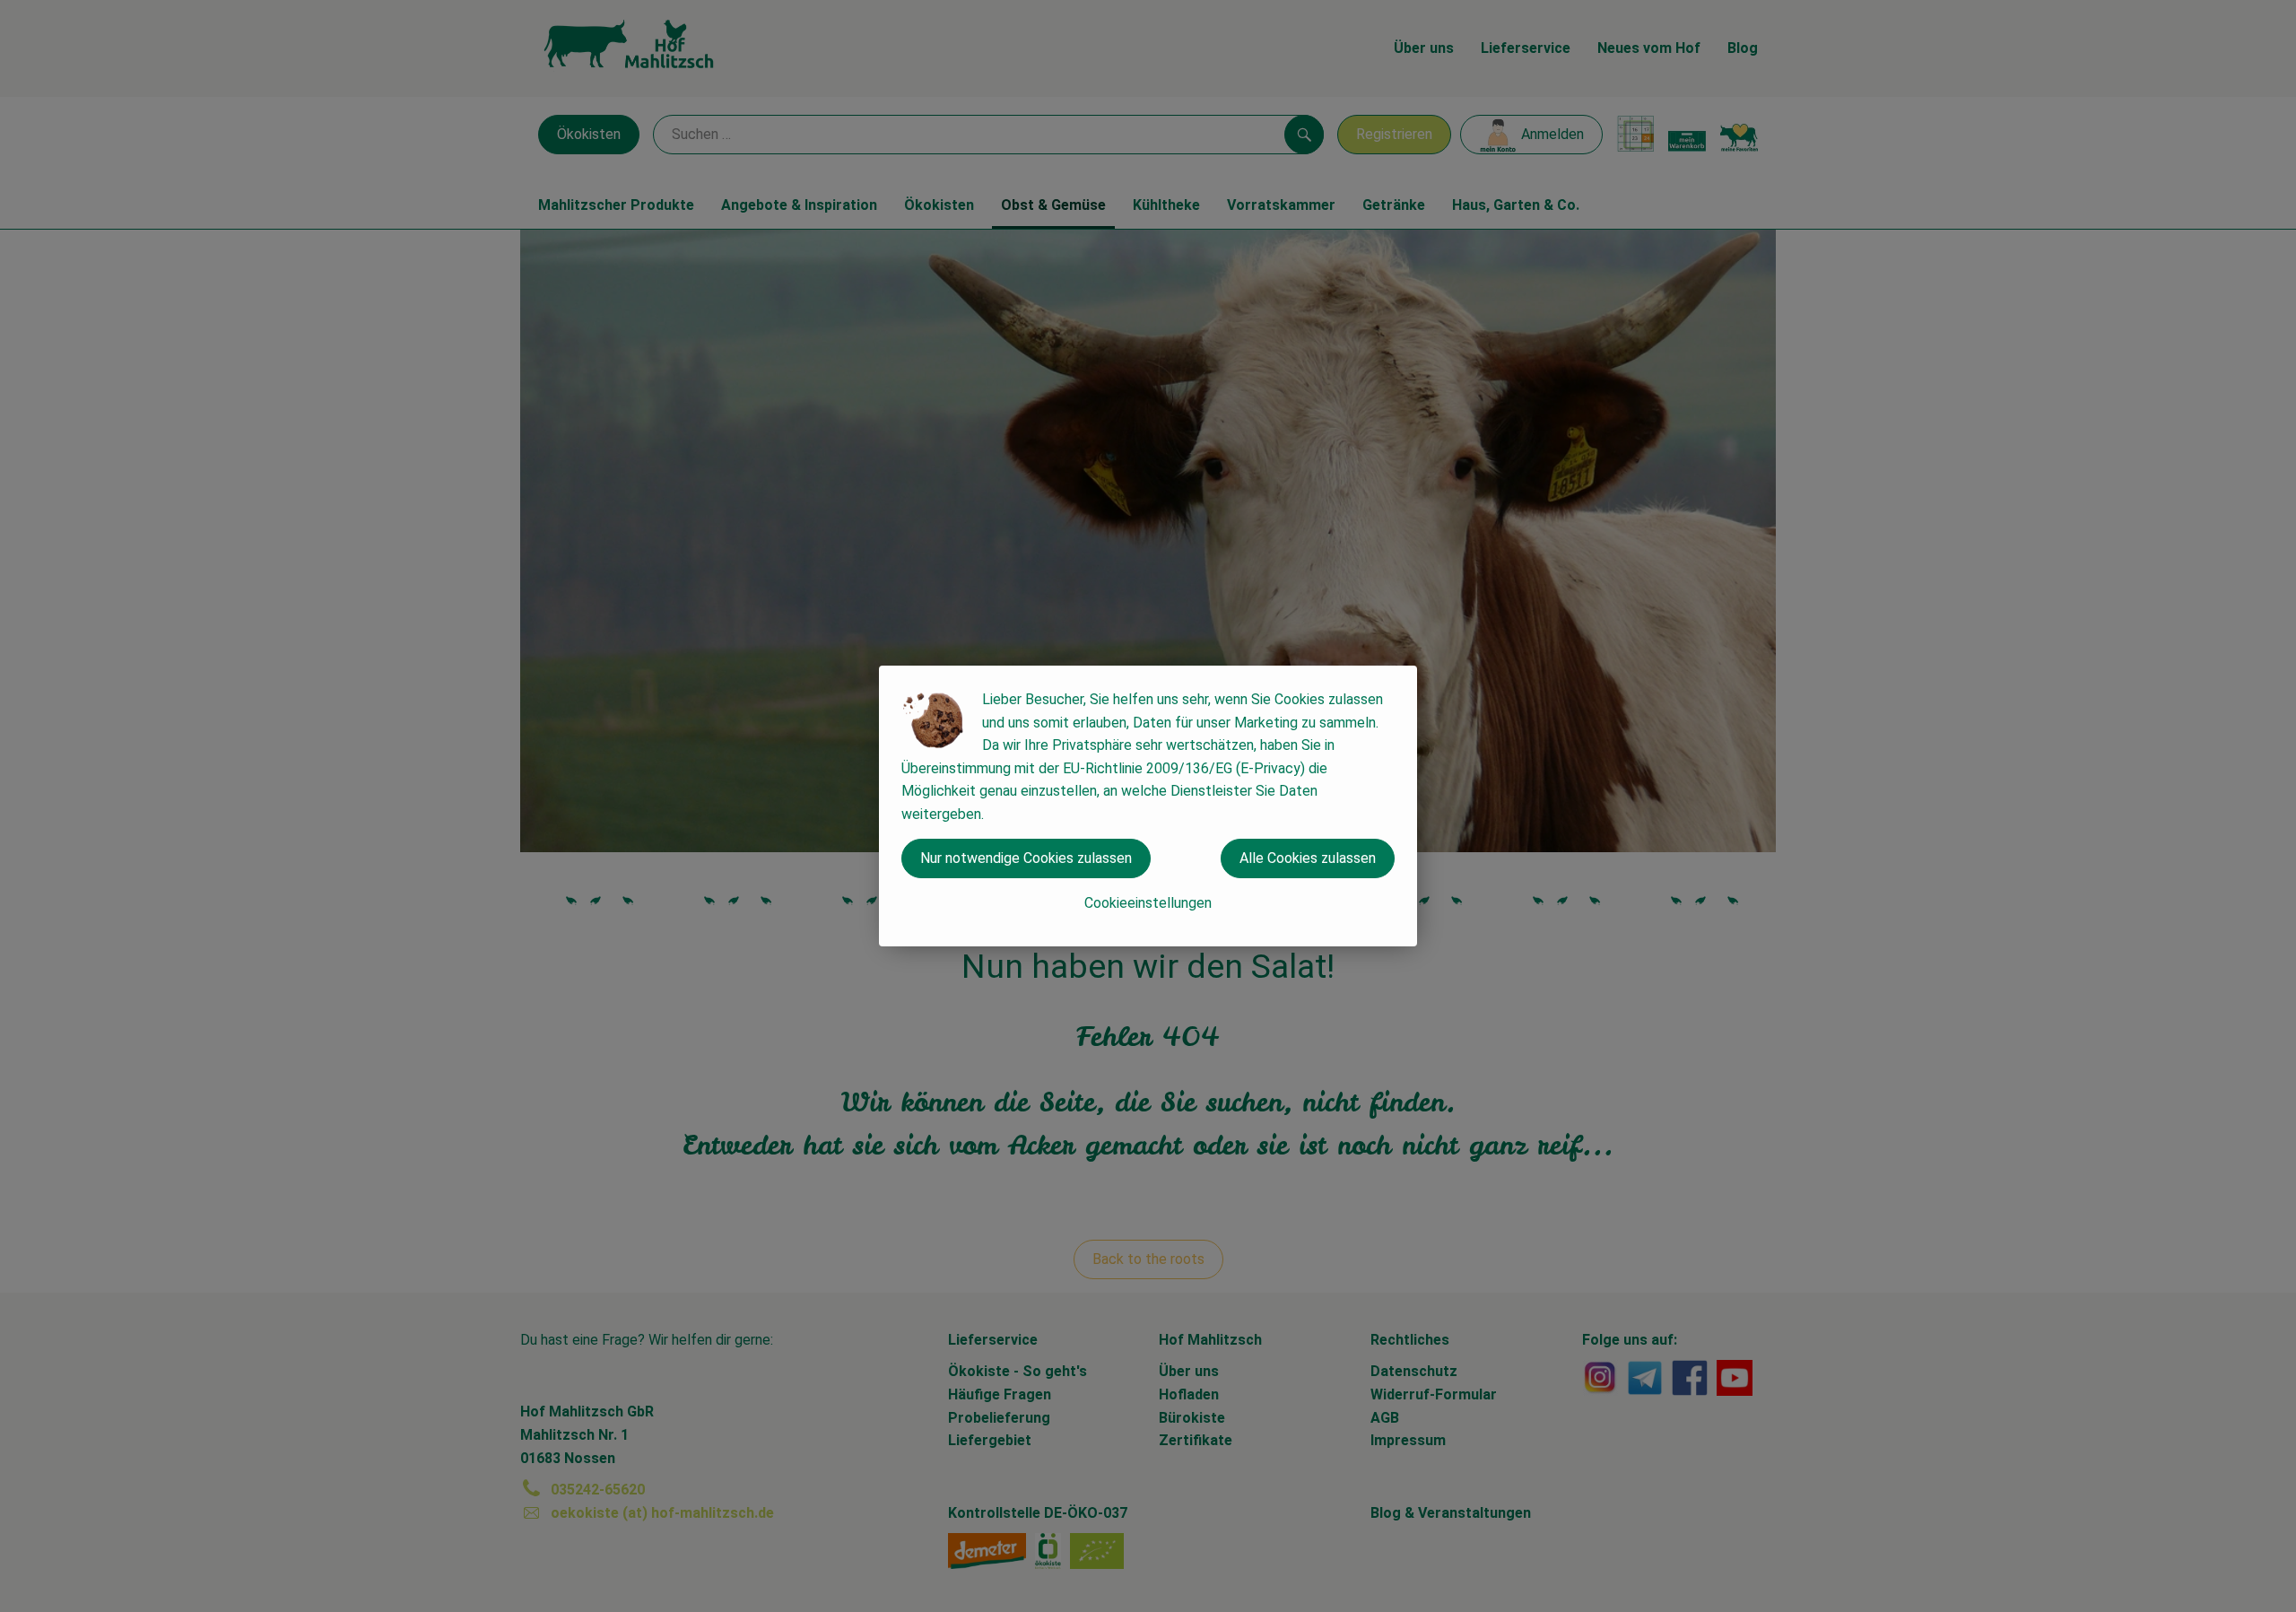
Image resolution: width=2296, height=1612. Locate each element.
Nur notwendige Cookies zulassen (1026, 858)
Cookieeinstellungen (1148, 903)
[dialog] (1148, 806)
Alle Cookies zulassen (1308, 858)
